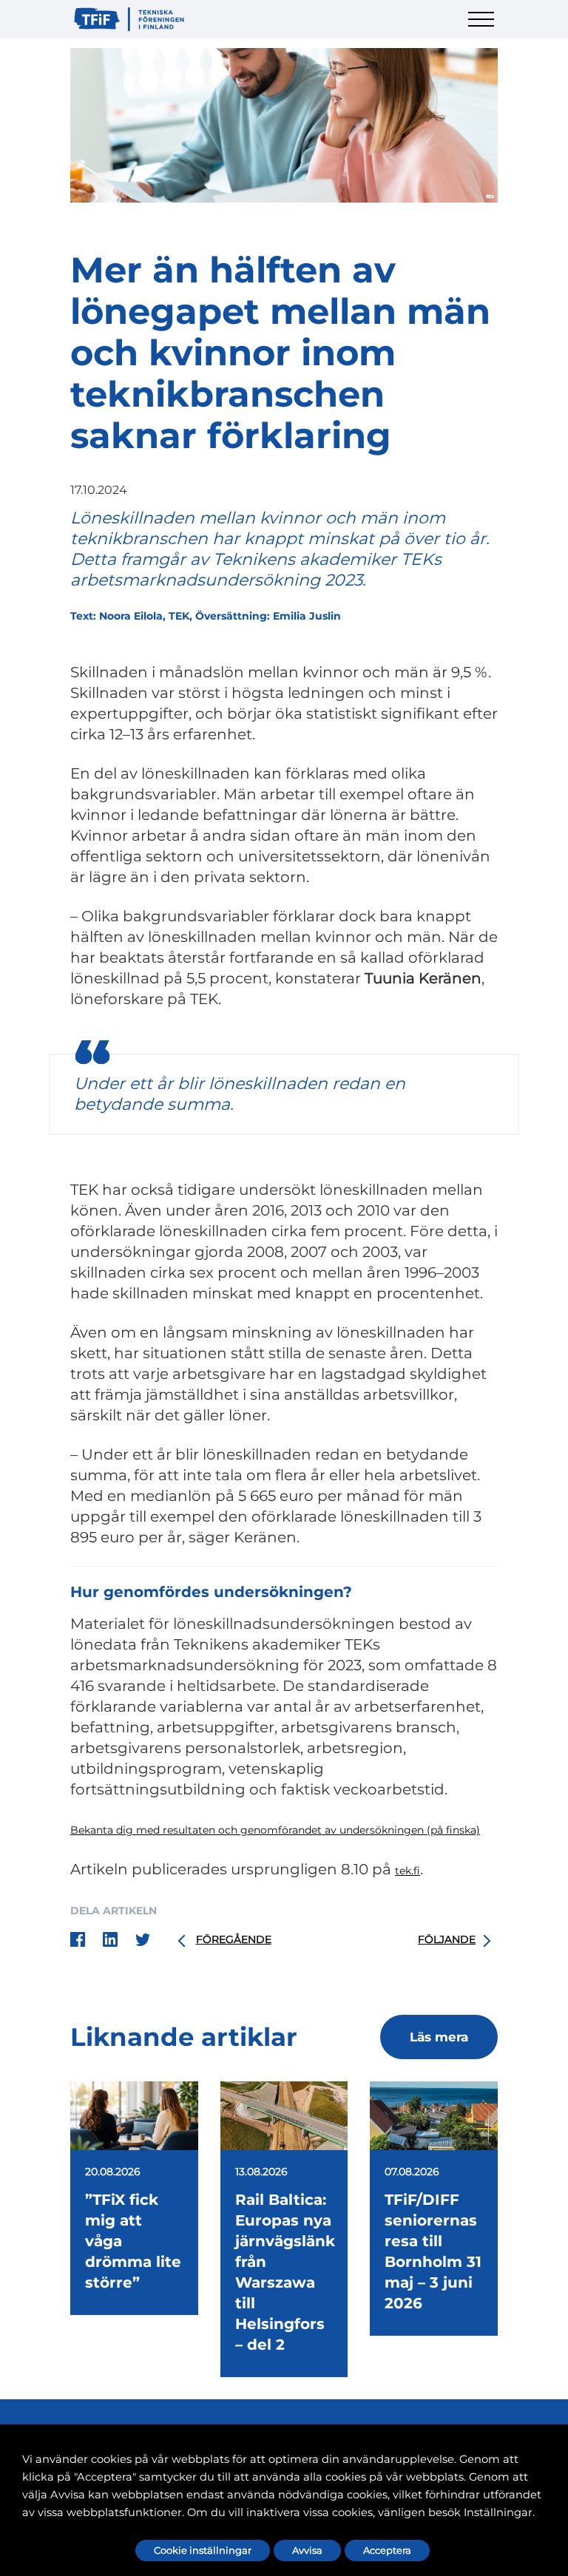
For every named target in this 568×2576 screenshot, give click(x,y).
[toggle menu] (483, 28)
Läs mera (439, 2037)
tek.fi (408, 1871)
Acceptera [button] (387, 2550)
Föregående (234, 1939)
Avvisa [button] (307, 2550)
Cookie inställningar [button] (203, 2550)
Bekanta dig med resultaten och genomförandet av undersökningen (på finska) (275, 1830)
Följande (447, 1939)
